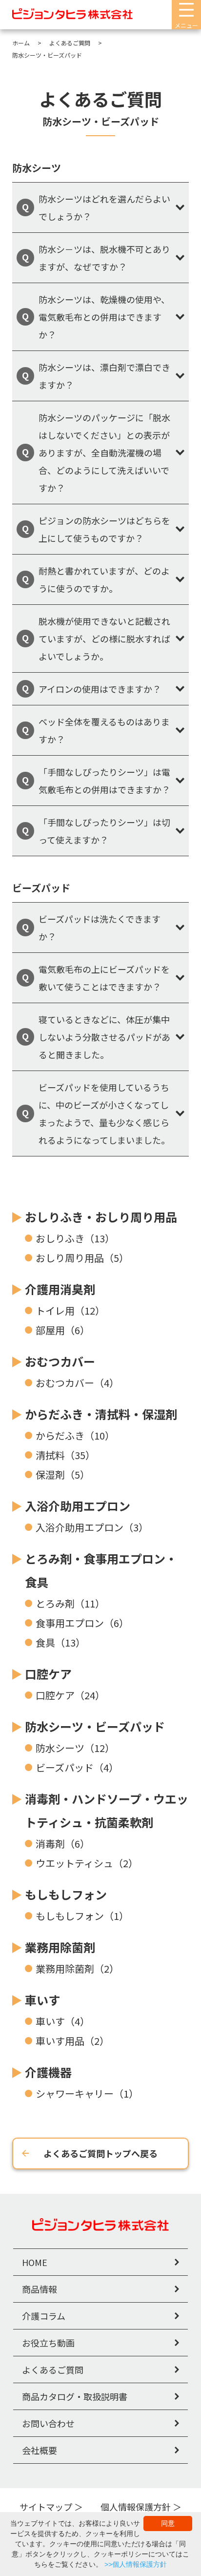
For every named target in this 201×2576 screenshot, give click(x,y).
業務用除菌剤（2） (77, 1968)
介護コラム (44, 2316)
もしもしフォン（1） (82, 1916)
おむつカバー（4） (77, 1383)
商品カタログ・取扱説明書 (75, 2396)
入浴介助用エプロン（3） (92, 1527)
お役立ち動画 (48, 2343)
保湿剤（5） (63, 1474)
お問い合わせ (48, 2423)
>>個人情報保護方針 (136, 2564)
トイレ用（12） (70, 1310)
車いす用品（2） (72, 2041)
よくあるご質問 (53, 2370)
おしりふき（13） (75, 1238)
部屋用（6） (63, 1330)
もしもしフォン (66, 1894)
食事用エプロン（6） (82, 1623)
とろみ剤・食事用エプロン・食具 (101, 1570)
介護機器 (48, 2072)
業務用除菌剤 (60, 1947)
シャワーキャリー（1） (87, 2093)
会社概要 (40, 2450)
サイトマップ (46, 2507)
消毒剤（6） (63, 1844)
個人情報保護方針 (136, 2507)
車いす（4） (63, 2021)
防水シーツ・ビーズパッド (95, 1726)
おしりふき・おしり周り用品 (101, 1217)
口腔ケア (48, 1674)
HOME (35, 2262)
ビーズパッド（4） (77, 1767)
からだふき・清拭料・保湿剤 (101, 1414)
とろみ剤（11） (70, 1603)
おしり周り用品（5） (82, 1258)
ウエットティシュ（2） (87, 1863)
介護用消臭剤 (60, 1289)
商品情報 (40, 2289)
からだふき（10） (75, 1435)
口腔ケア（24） (70, 1695)
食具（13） (60, 1642)
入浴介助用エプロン (78, 1506)
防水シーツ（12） (75, 1748)
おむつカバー (60, 1361)
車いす (42, 2000)
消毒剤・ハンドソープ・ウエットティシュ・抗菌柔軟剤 (107, 1810)
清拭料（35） (65, 1455)
